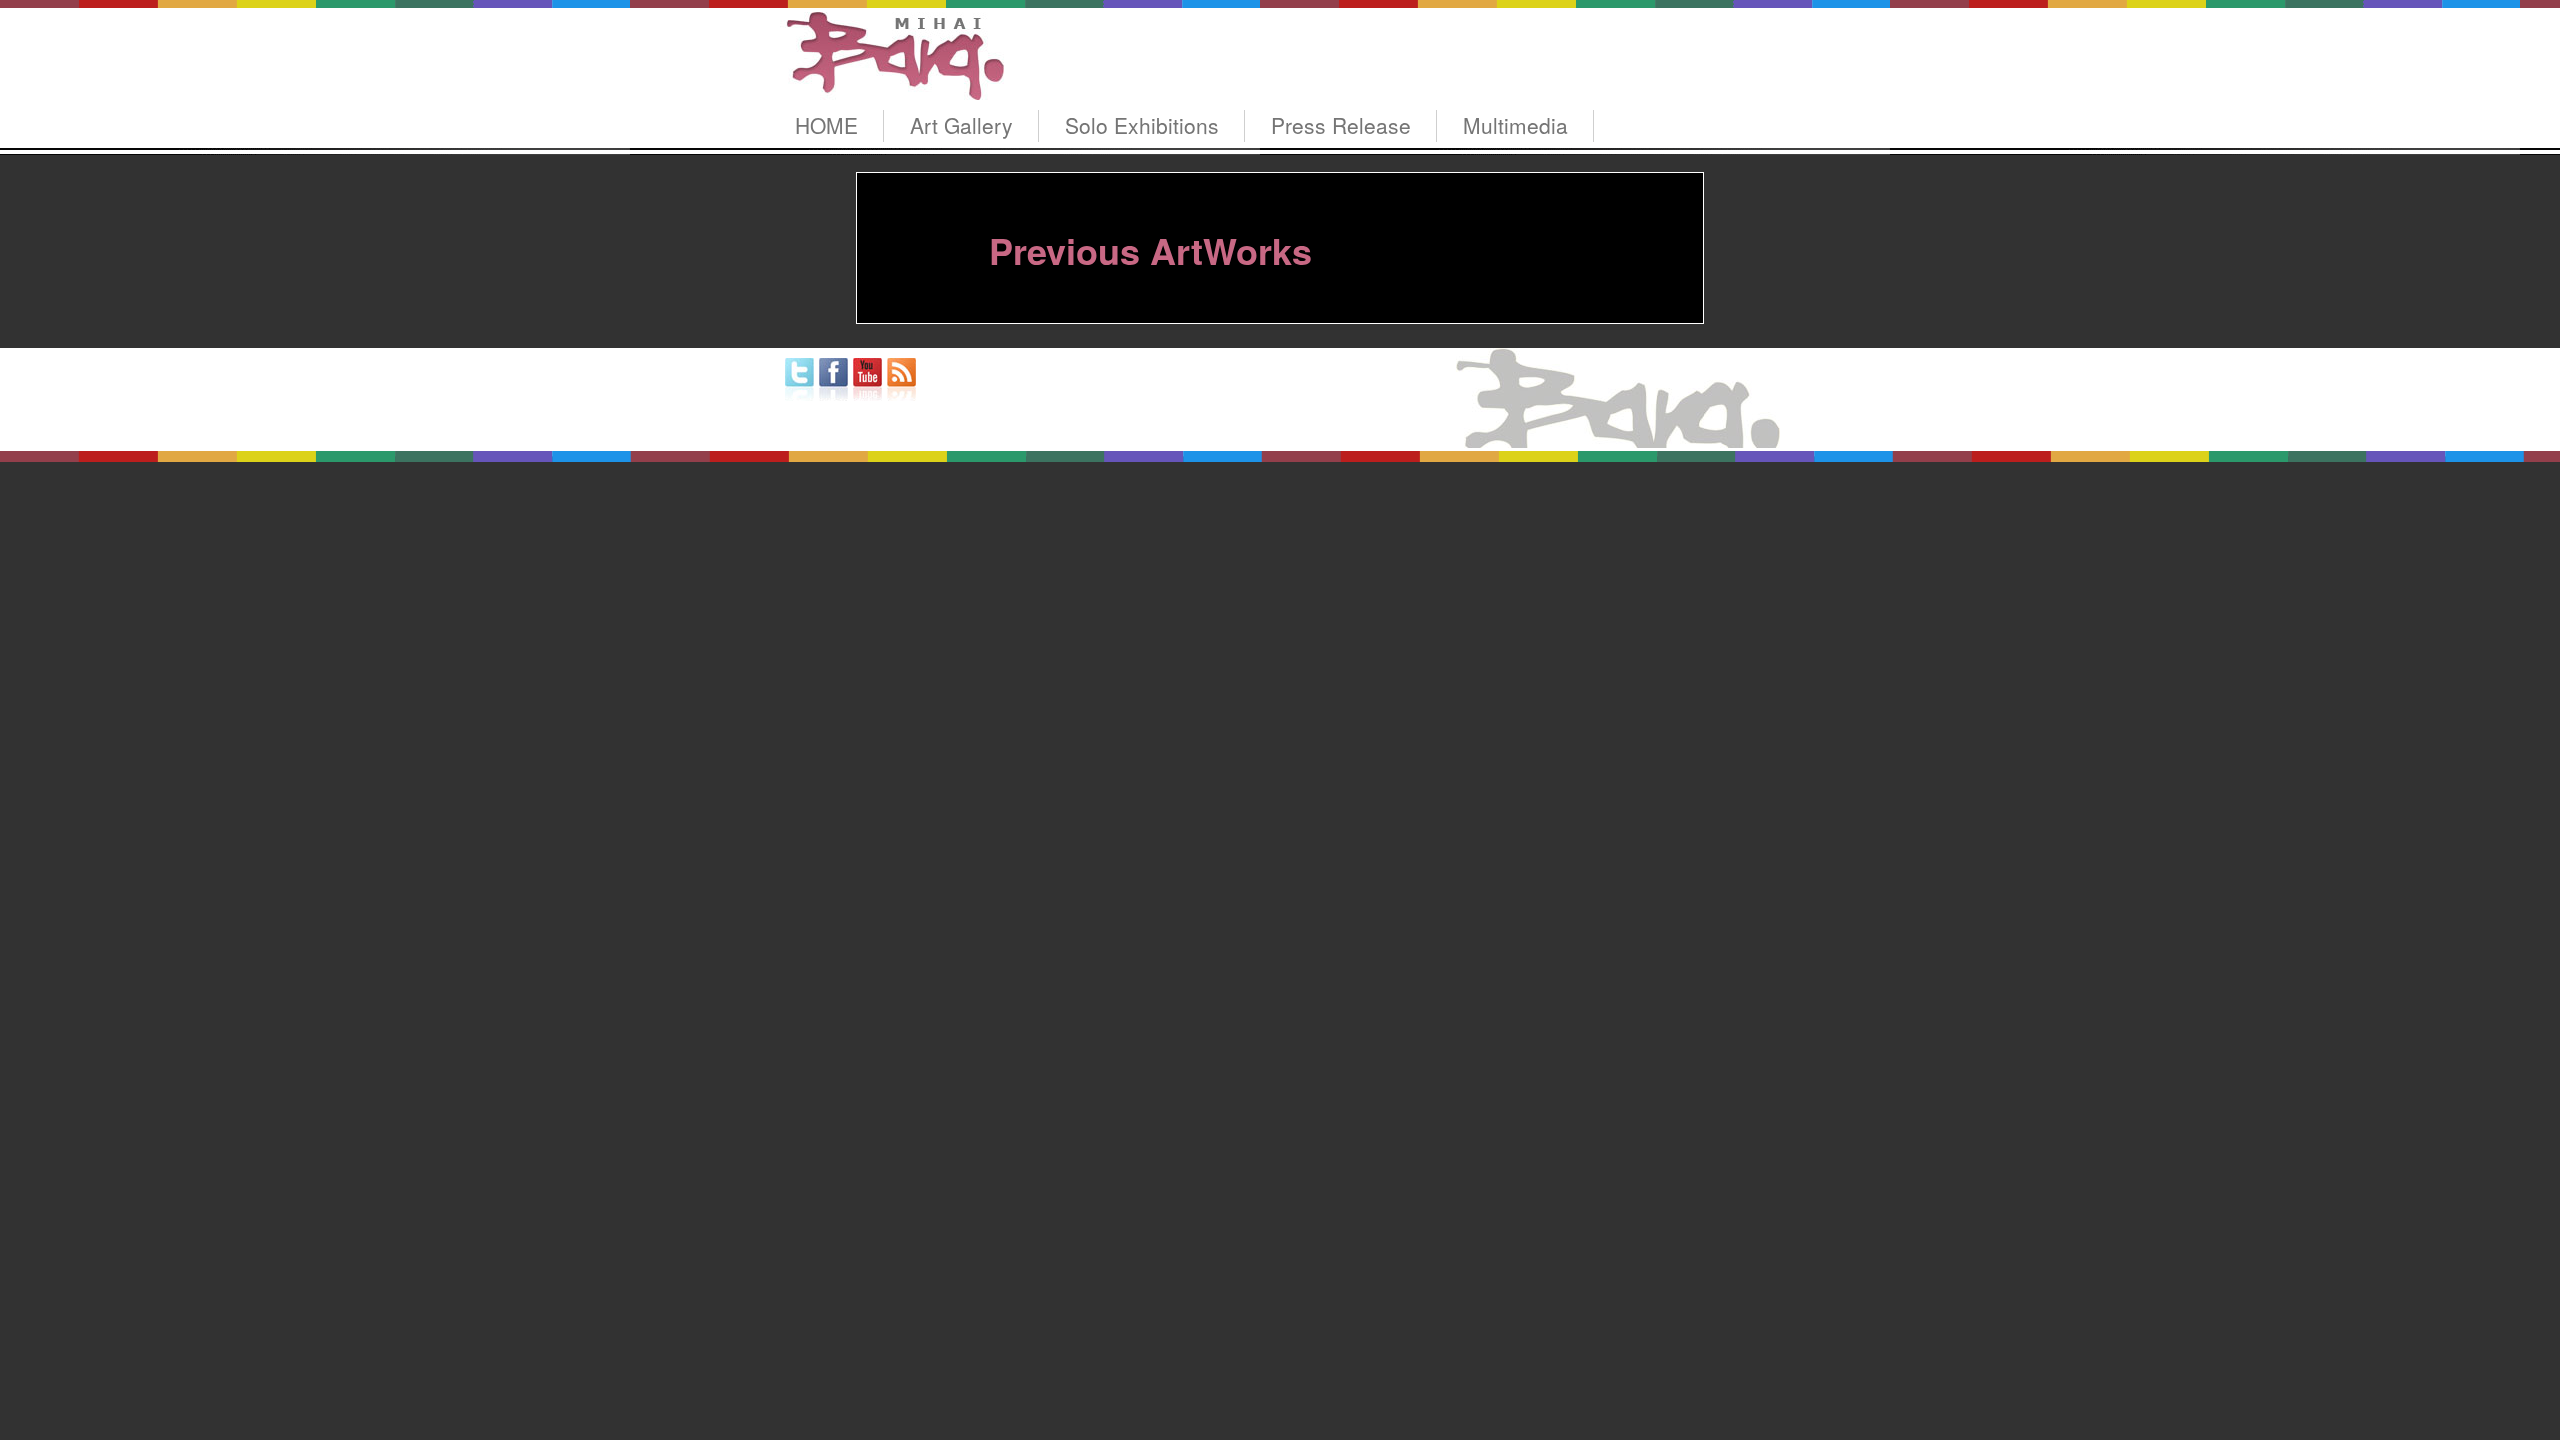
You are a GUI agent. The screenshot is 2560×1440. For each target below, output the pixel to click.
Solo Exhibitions (1142, 125)
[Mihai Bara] (892, 81)
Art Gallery (961, 125)
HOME (826, 125)
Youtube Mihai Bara (867, 379)
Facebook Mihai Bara (833, 379)
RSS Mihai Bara (901, 379)
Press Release (1341, 125)
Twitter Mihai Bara (799, 379)
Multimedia (1515, 125)
